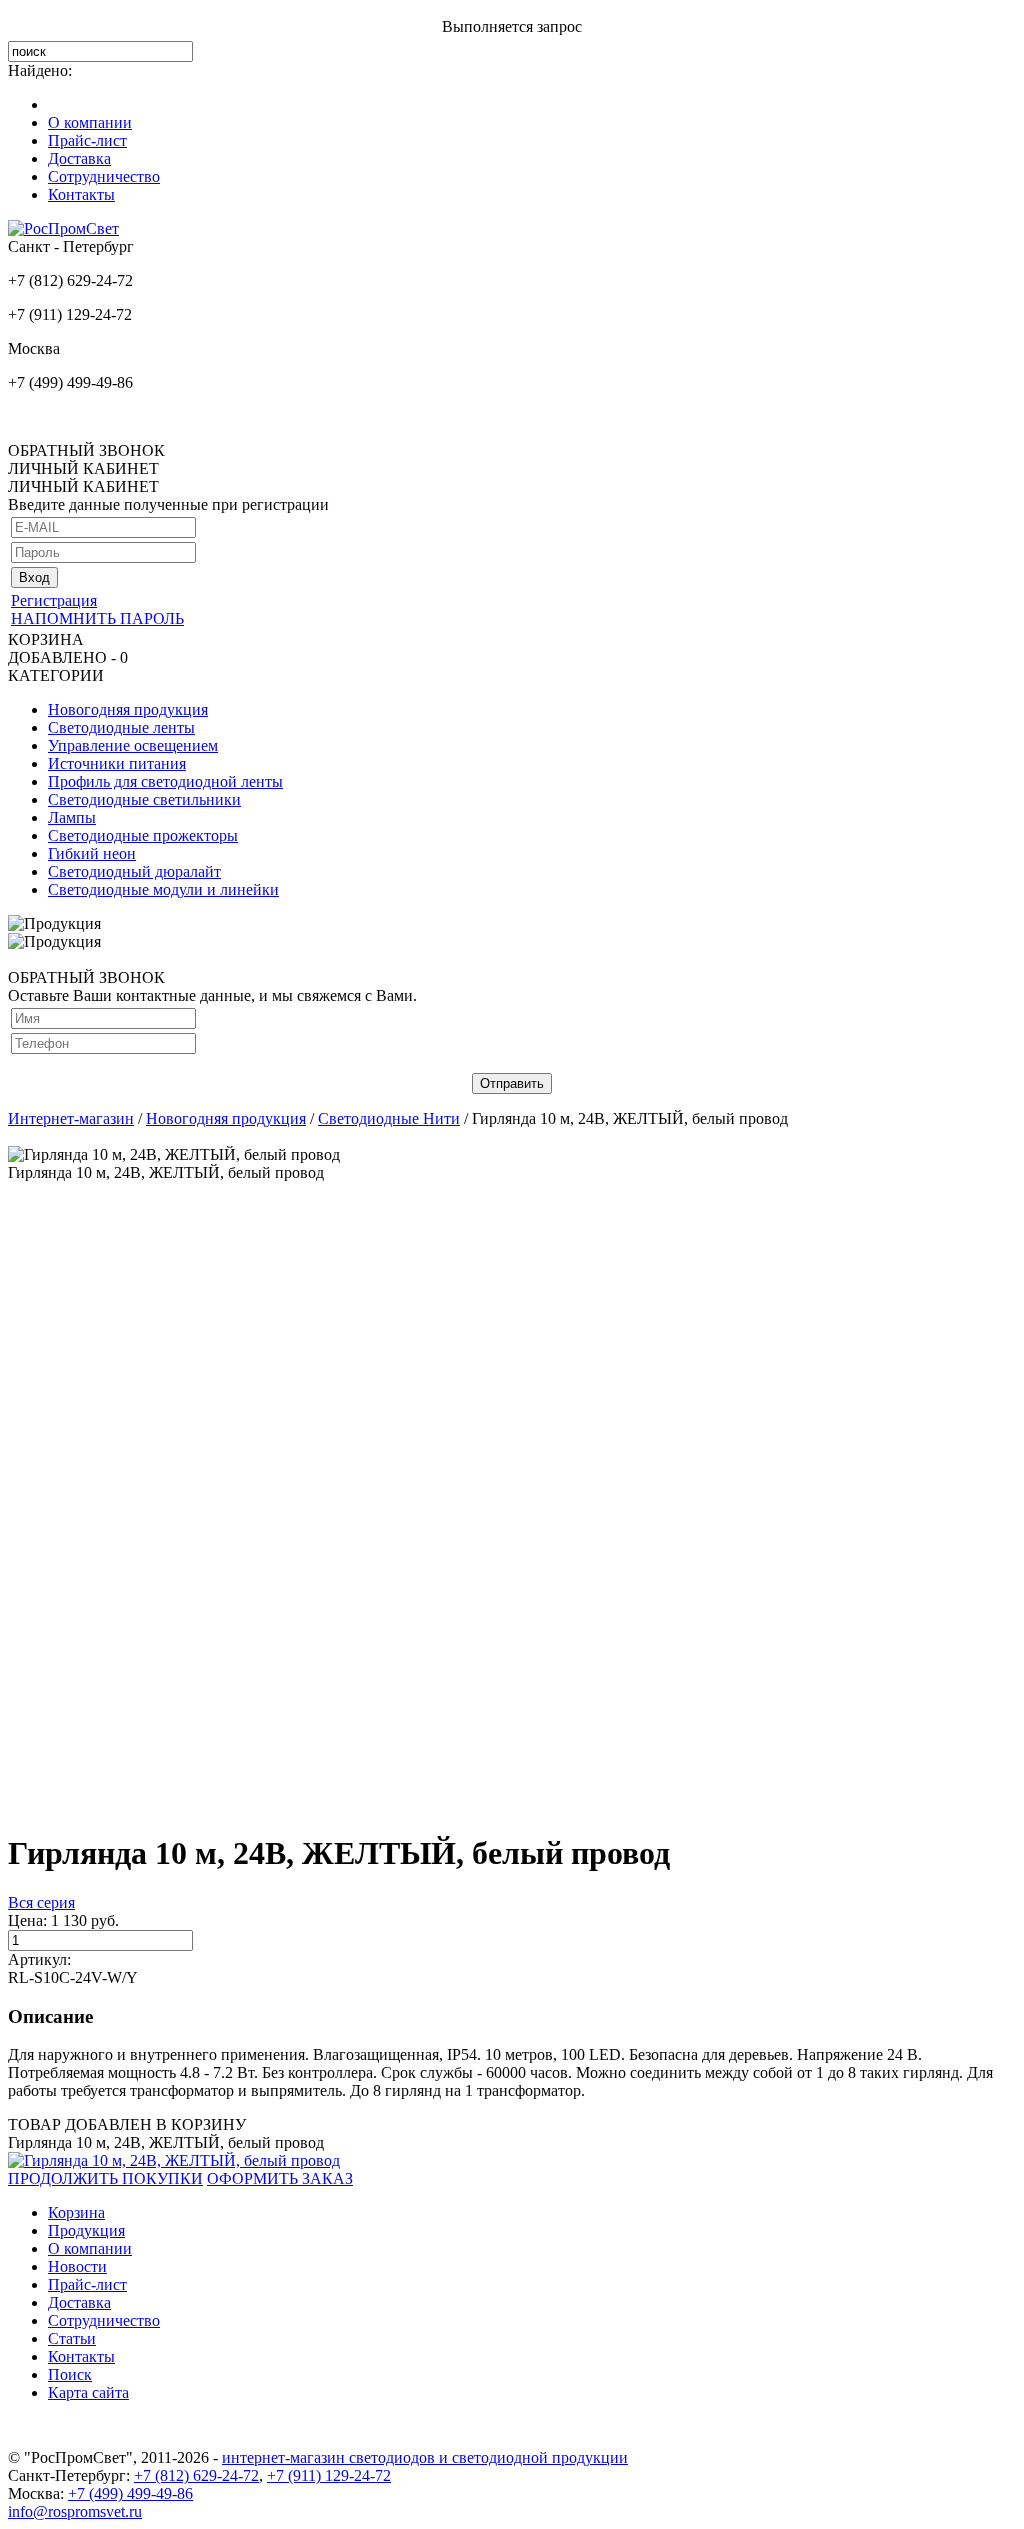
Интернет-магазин (71, 1118)
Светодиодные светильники (144, 799)
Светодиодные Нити (389, 1118)
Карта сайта (88, 2392)
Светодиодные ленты (121, 727)
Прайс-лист (87, 140)
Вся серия (41, 1902)
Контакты (81, 194)
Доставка (79, 158)
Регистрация (54, 600)
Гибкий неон (92, 853)
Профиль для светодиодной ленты (165, 781)
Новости (77, 2266)
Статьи (72, 2338)
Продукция (86, 2230)
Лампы (72, 817)
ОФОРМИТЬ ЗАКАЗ (280, 2178)
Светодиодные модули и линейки (163, 889)
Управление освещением (133, 745)
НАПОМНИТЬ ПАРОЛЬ (97, 618)
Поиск (70, 2374)
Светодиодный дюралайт (134, 871)
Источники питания (117, 763)
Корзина (76, 2212)
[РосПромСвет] (63, 228)
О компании (90, 122)
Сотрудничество (104, 176)
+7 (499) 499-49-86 (130, 2493)
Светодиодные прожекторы (143, 835)
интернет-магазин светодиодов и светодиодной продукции (425, 2457)
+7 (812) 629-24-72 (196, 2475)
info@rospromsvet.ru (75, 2511)
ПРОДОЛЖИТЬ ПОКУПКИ (105, 2178)
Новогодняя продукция (128, 709)
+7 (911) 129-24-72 (329, 2475)
